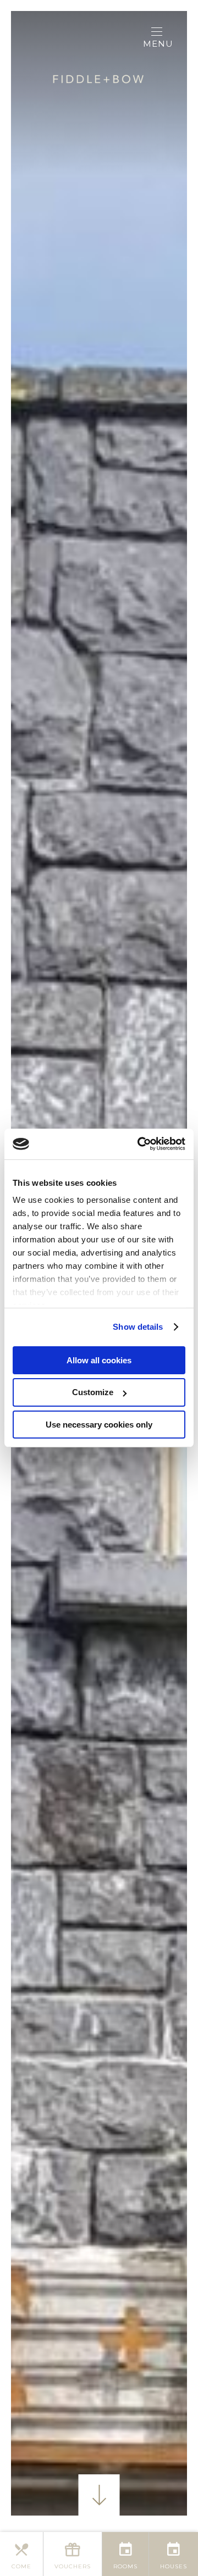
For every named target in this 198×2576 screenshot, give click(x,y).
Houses (174, 2566)
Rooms (125, 2566)
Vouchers (73, 2566)
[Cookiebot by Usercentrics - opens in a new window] (140, 1144)
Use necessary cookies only (99, 1425)
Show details (138, 1327)
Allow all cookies (99, 1360)
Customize (93, 1392)
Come (21, 2566)
